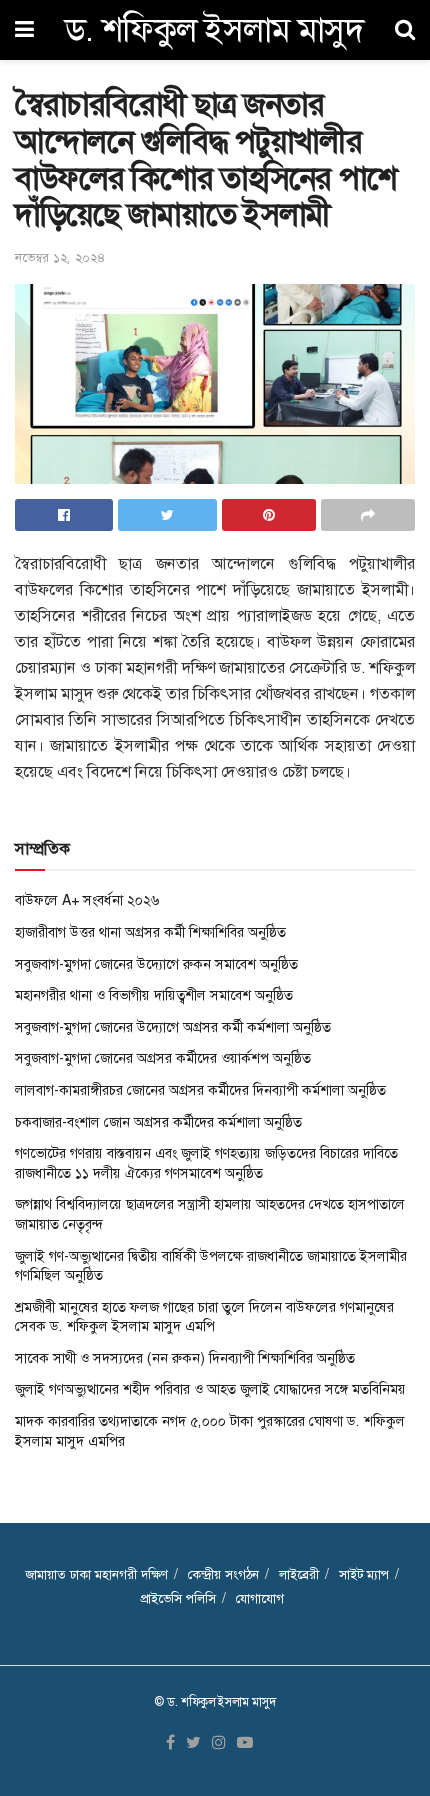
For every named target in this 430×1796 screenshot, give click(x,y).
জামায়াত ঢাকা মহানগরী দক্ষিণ (96, 1574)
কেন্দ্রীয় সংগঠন (223, 1574)
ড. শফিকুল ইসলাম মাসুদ (214, 30)
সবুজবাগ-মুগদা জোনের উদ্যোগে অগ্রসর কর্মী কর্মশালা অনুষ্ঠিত (173, 1027)
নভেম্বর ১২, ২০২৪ (60, 257)
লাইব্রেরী (299, 1574)
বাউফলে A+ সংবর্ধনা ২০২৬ (87, 900)
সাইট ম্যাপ (364, 1574)
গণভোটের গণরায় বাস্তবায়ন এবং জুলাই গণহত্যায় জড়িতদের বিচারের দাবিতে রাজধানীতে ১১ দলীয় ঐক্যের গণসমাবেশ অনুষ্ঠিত (206, 1163)
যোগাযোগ (260, 1598)
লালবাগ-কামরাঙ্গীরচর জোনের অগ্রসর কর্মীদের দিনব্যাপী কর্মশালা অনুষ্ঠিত (200, 1090)
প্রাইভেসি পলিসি (178, 1598)
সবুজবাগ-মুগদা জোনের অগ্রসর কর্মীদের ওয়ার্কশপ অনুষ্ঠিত (163, 1058)
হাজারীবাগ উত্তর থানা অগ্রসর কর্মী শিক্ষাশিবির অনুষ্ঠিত (150, 932)
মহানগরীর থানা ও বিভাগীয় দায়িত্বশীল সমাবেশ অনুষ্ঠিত (154, 995)
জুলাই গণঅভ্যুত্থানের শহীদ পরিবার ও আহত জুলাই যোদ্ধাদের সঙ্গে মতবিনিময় (210, 1389)
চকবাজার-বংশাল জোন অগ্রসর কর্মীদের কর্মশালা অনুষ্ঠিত (158, 1122)
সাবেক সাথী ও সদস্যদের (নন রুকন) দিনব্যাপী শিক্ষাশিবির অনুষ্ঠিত (185, 1358)
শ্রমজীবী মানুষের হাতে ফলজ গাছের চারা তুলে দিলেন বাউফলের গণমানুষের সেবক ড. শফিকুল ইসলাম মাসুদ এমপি (204, 1317)
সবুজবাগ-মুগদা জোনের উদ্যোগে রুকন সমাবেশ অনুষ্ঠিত (156, 964)
